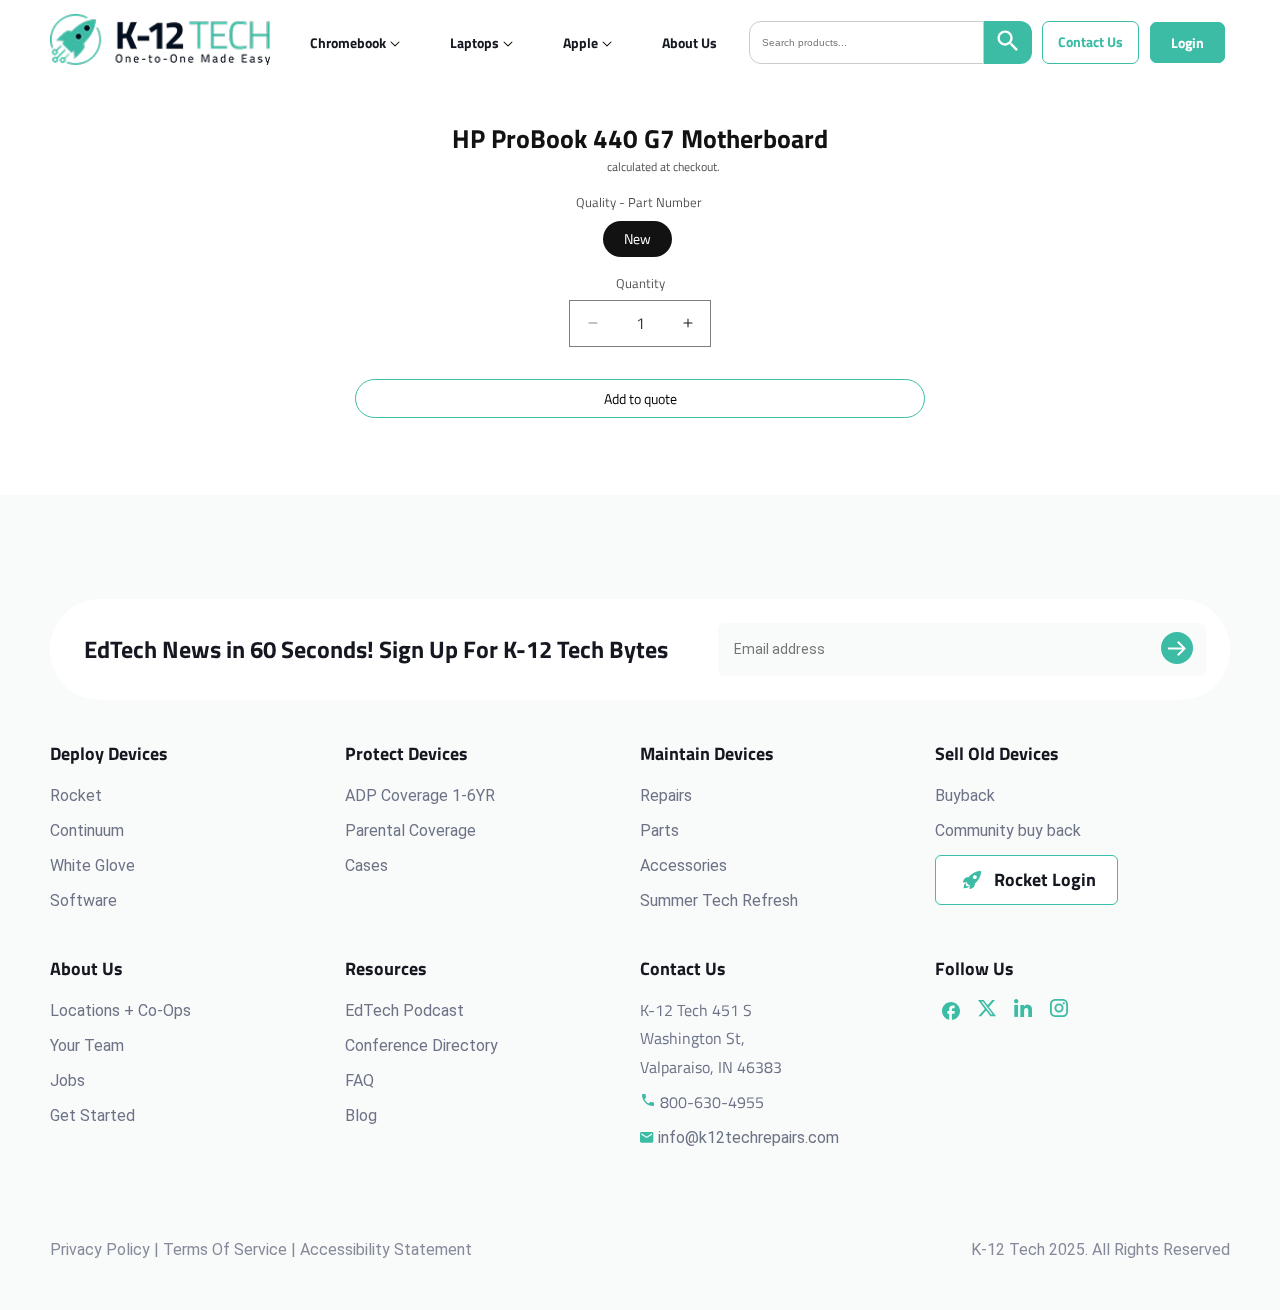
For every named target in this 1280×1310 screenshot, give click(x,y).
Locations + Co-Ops (120, 1010)
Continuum (87, 830)
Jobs (67, 1080)
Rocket (76, 795)
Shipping (582, 166)
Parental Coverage (410, 830)
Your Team (87, 1045)
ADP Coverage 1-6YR (420, 795)
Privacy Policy (100, 1249)
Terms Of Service (225, 1249)
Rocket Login (1045, 879)
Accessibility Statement (386, 1249)
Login (1187, 42)
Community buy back (1008, 830)
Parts (659, 830)
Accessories (683, 865)
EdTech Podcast (404, 1010)
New (637, 238)
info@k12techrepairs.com (748, 1137)
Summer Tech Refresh (719, 900)
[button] (348, 42)
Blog (361, 1115)
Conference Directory (421, 1045)
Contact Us (1090, 41)
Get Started (92, 1115)
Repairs (666, 795)
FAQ (359, 1080)
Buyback (965, 795)
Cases (366, 865)
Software (83, 900)
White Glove (92, 865)
